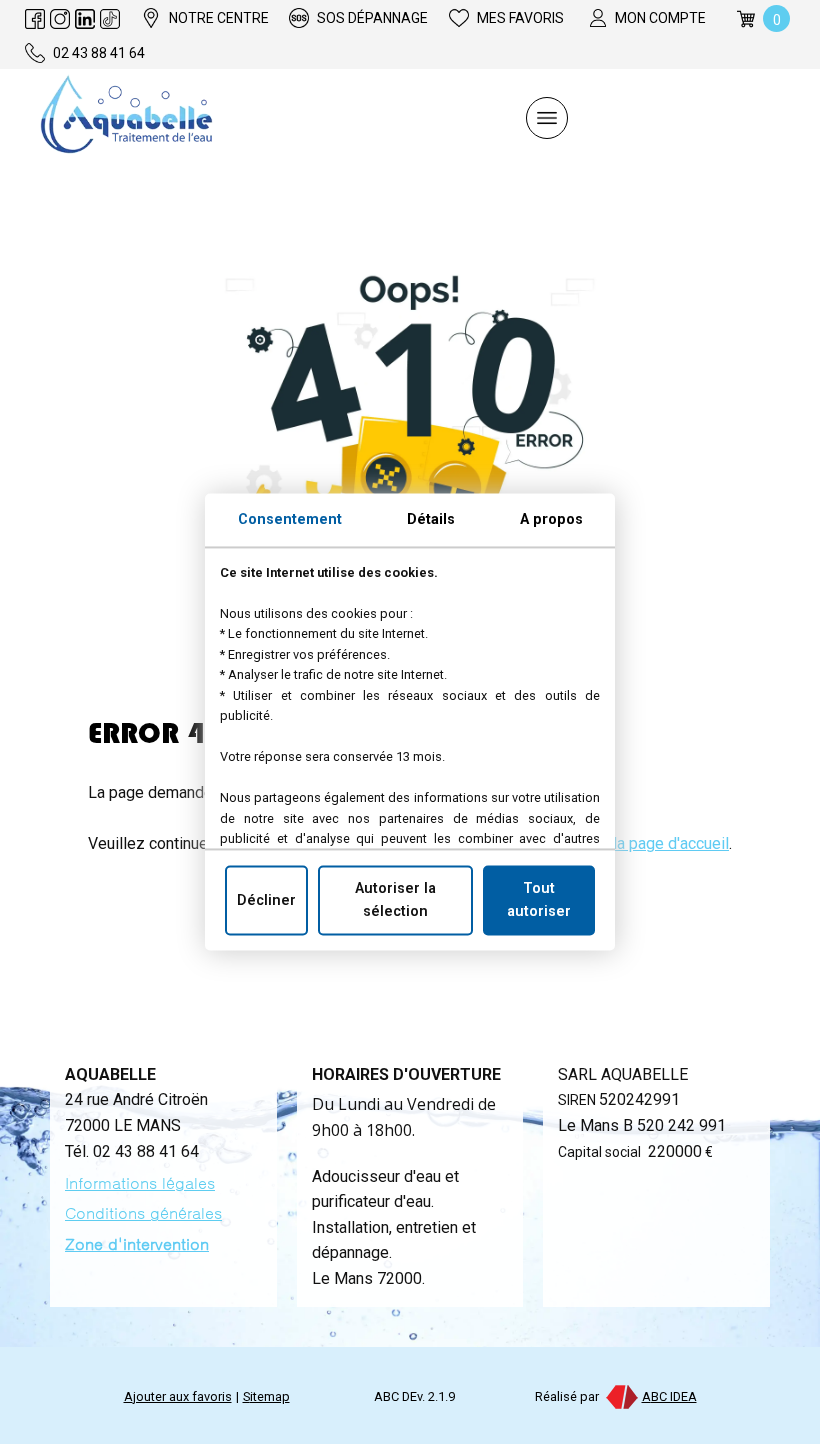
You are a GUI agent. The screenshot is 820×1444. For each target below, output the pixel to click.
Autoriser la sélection (395, 900)
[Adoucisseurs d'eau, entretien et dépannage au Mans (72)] (126, 118)
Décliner (266, 900)
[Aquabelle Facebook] (35, 19)
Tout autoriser (539, 900)
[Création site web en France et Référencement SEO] (620, 1396)
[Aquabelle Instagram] (60, 19)
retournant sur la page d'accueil (621, 843)
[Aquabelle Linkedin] (85, 19)
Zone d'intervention (137, 1244)
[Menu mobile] (547, 118)
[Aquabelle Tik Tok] (110, 19)
